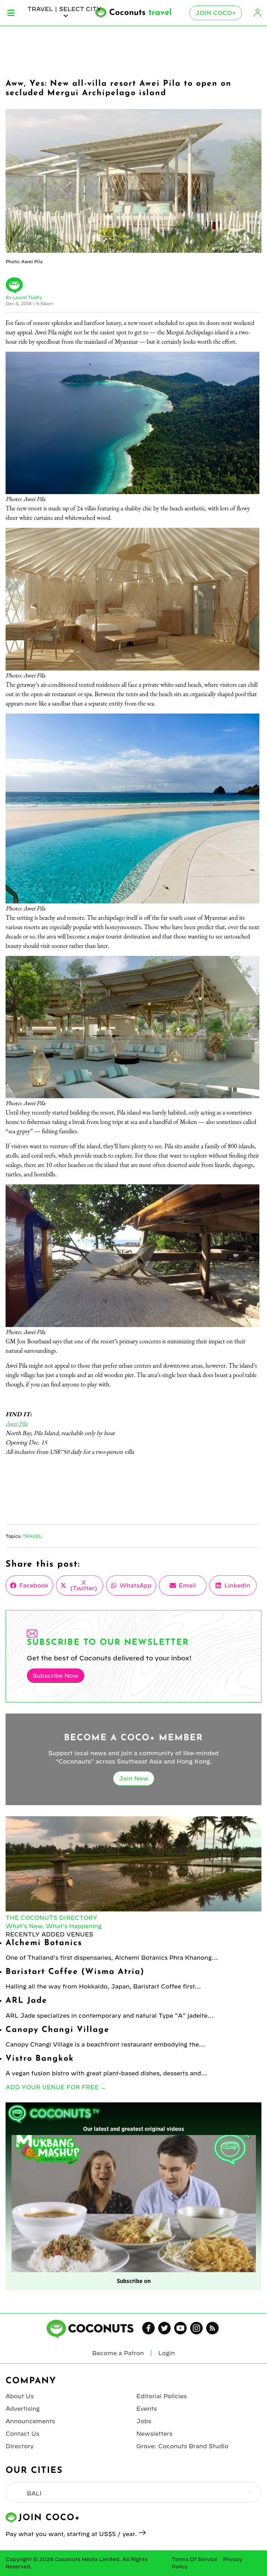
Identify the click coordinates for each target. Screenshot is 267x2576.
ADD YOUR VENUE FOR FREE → (56, 2087)
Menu (11, 13)
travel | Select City (64, 9)
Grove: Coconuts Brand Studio (182, 2446)
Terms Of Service (195, 2559)
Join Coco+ (216, 13)
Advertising (23, 2409)
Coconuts (140, 13)
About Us (20, 2396)
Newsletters (154, 2434)
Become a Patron (118, 2353)
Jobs (144, 2421)
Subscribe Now (56, 1676)
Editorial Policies (161, 2396)
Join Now (134, 1778)
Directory (20, 2446)
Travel (32, 1536)
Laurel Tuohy (27, 297)
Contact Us (22, 2434)
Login (257, 13)
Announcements (30, 2421)
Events (147, 2409)
